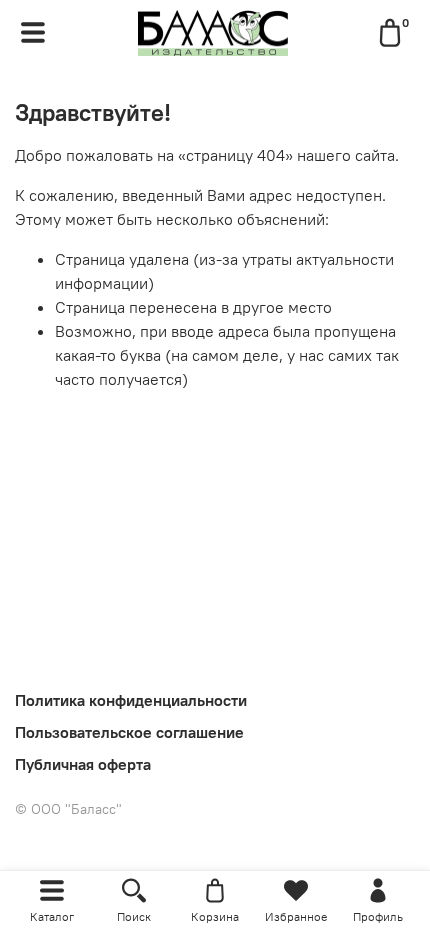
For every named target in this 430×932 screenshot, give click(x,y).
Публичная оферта (83, 764)
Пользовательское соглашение (129, 732)
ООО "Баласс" (68, 809)
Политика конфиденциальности (131, 700)
